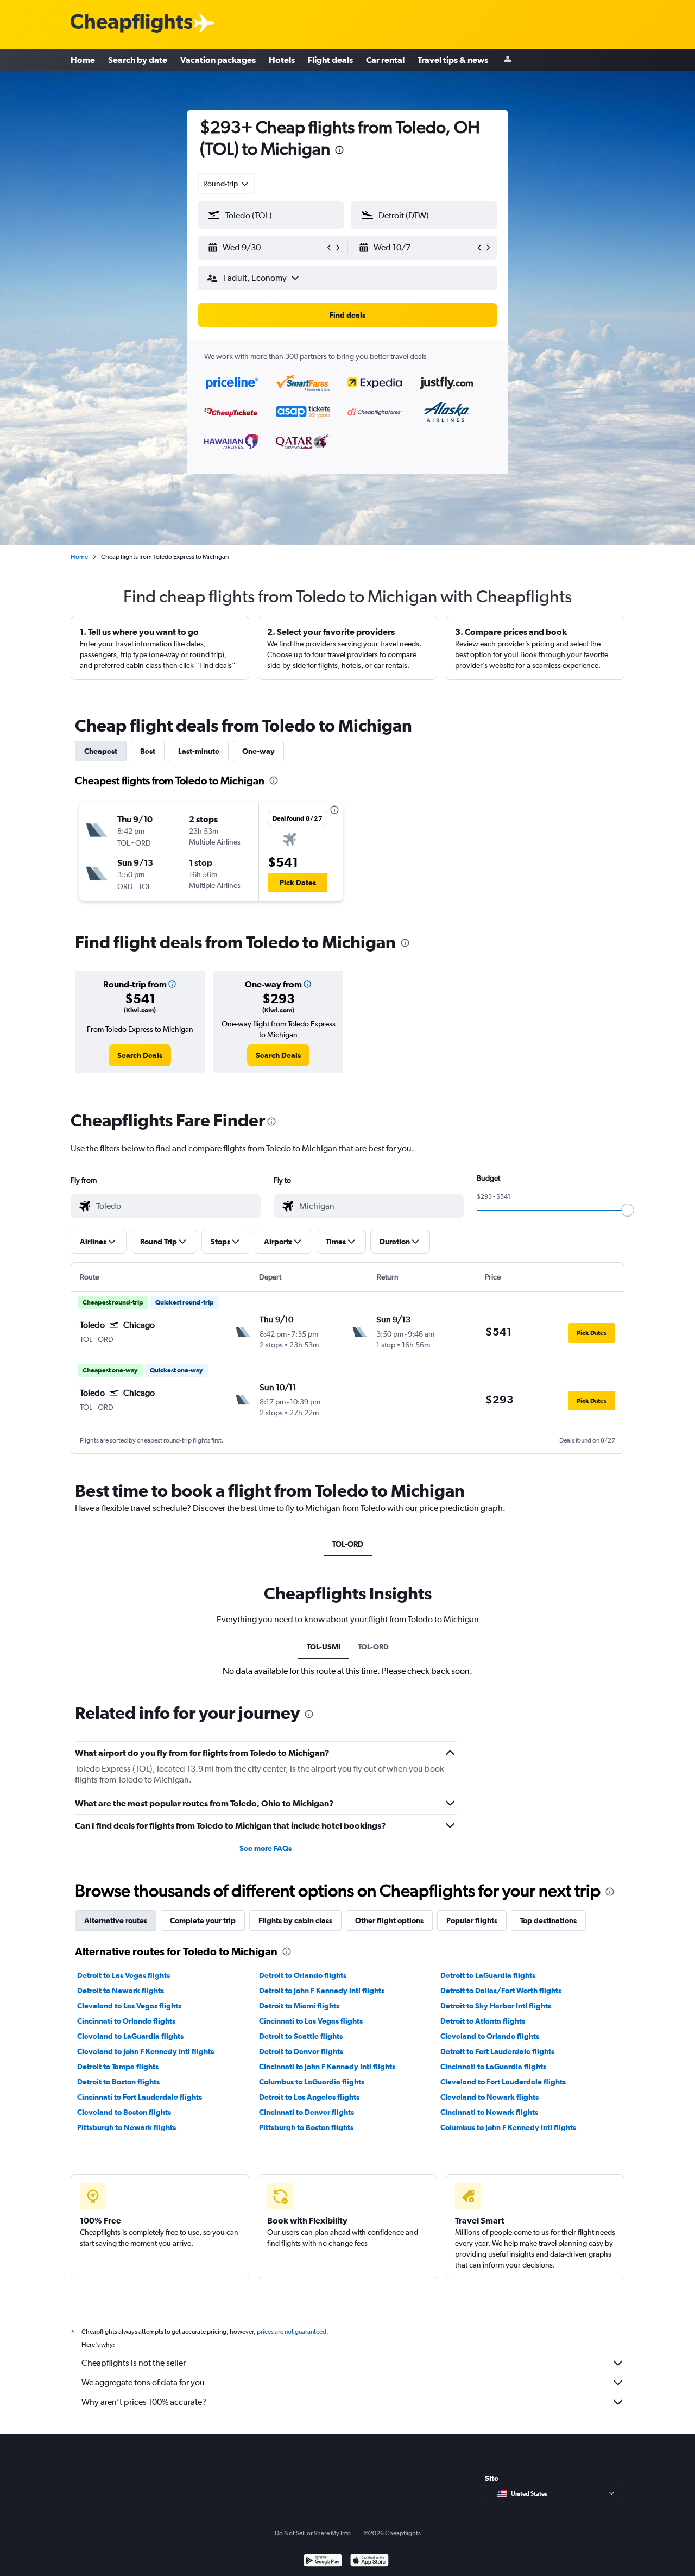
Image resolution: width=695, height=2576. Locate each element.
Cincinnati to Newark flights (489, 2112)
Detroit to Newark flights (121, 1991)
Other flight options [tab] (389, 1920)
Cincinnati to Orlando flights (126, 2021)
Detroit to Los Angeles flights (309, 2097)
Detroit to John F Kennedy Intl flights (322, 1991)
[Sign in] (508, 60)
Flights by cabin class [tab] (295, 1920)
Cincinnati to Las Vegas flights (311, 2021)
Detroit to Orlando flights (303, 1975)
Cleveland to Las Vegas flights (129, 2006)
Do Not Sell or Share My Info (313, 2533)
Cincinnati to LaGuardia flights (493, 2067)
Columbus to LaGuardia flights (312, 2082)
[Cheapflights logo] (131, 24)
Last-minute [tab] (199, 751)
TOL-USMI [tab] (324, 1647)
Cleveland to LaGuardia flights (130, 2036)
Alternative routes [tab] (116, 1920)
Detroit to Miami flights (299, 2006)
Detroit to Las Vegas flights (124, 1975)
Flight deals (330, 60)
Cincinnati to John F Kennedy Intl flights (327, 2067)
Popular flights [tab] (472, 1920)
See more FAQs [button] (266, 1848)
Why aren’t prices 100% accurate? (144, 2402)
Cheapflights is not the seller (134, 2363)
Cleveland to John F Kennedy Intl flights (146, 2051)
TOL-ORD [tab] (348, 1544)
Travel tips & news (453, 60)
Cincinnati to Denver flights (307, 2112)
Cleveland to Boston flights (124, 2112)
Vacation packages (218, 60)
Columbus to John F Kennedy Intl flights (508, 2127)
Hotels (282, 60)
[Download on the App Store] (369, 2562)
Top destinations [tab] (548, 1920)
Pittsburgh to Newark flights (127, 2127)
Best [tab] (148, 751)
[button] (339, 151)
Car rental (385, 60)
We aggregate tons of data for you (143, 2382)
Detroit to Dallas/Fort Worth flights (501, 1991)
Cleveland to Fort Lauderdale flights (503, 2082)
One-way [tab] (258, 751)
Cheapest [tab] (101, 751)
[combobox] (226, 184)
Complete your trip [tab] (203, 1920)
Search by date (138, 60)
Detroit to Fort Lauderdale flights (497, 2051)
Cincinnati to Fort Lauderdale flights (140, 2097)
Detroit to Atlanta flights (483, 2021)
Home (83, 60)
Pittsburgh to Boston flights (306, 2127)
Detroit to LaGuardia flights (488, 1975)
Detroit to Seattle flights (301, 2036)
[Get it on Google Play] (323, 2562)
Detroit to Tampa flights (118, 2067)
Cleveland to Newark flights (489, 2097)
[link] (140, 1055)
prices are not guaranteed (292, 2332)
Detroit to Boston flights (118, 2082)
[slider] (628, 1210)
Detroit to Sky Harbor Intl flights (496, 2006)
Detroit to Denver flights (301, 2051)
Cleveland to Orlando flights (490, 2036)
